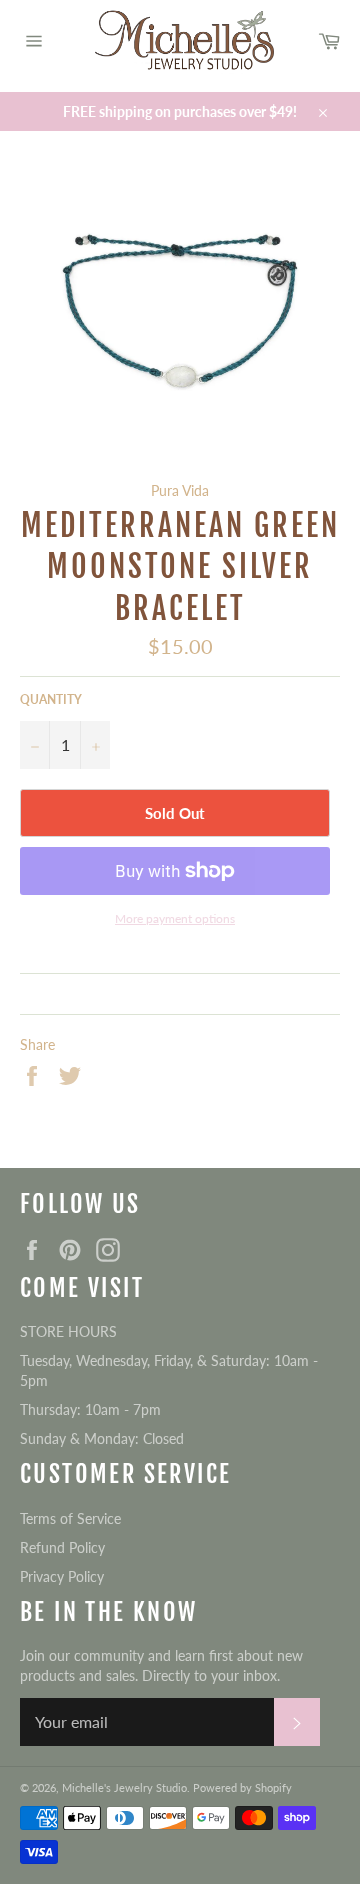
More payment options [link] (175, 918)
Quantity (51, 699)
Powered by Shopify (242, 1787)
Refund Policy (62, 1547)
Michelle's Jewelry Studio (124, 1787)
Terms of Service (70, 1518)
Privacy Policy (62, 1576)
